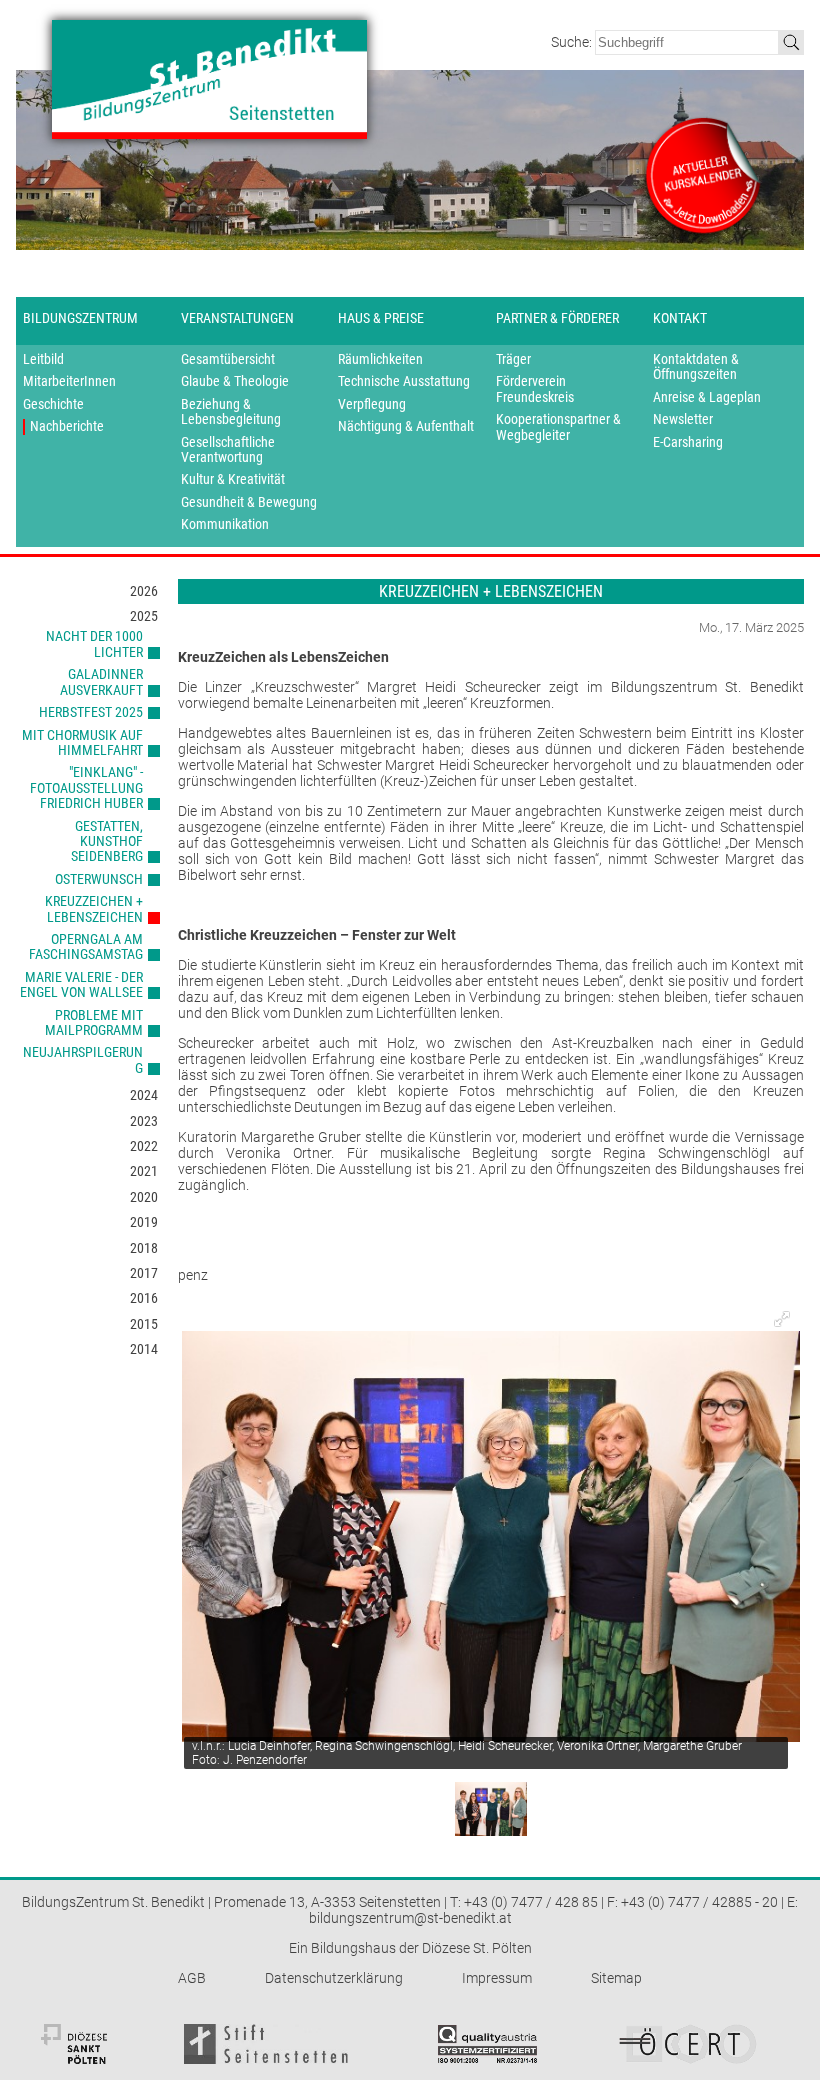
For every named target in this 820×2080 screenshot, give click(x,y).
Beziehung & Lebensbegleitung (231, 412)
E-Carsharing (688, 442)
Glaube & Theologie (235, 381)
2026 (144, 591)
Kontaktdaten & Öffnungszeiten (696, 367)
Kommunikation (225, 524)
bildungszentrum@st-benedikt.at (410, 1918)
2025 (144, 616)
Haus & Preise (381, 318)
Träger (513, 359)
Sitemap (616, 1978)
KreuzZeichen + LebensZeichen (94, 908)
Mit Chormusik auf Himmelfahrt (82, 742)
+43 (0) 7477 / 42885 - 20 (699, 1902)
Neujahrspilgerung (83, 1059)
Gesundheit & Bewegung (249, 502)
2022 (144, 1146)
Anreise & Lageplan (707, 397)
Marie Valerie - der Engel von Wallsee (81, 984)
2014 (144, 1349)
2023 (144, 1121)
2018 (144, 1248)
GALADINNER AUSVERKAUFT (101, 681)
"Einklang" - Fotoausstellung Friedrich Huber (86, 787)
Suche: (573, 42)
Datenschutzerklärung (334, 1978)
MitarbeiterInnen (69, 381)
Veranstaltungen (237, 318)
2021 (144, 1171)
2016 (144, 1298)
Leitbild (43, 359)
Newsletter (683, 419)
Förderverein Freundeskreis (535, 389)
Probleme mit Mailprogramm (94, 1022)
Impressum (497, 1978)
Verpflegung (372, 404)
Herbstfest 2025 (91, 712)
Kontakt (680, 318)
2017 (144, 1273)
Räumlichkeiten (380, 359)
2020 (144, 1197)
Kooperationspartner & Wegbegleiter (558, 427)
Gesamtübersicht (228, 359)
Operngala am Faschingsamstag (86, 946)
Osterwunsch (99, 879)
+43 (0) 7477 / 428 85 (531, 1902)
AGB (192, 1978)
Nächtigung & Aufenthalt (406, 426)
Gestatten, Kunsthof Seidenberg (107, 841)
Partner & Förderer (557, 318)
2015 (144, 1324)
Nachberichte (67, 426)
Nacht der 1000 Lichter (94, 643)
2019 (144, 1222)
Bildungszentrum (80, 318)
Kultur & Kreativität (233, 479)
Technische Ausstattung (404, 381)
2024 (144, 1095)
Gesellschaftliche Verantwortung (228, 450)
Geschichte (53, 404)
